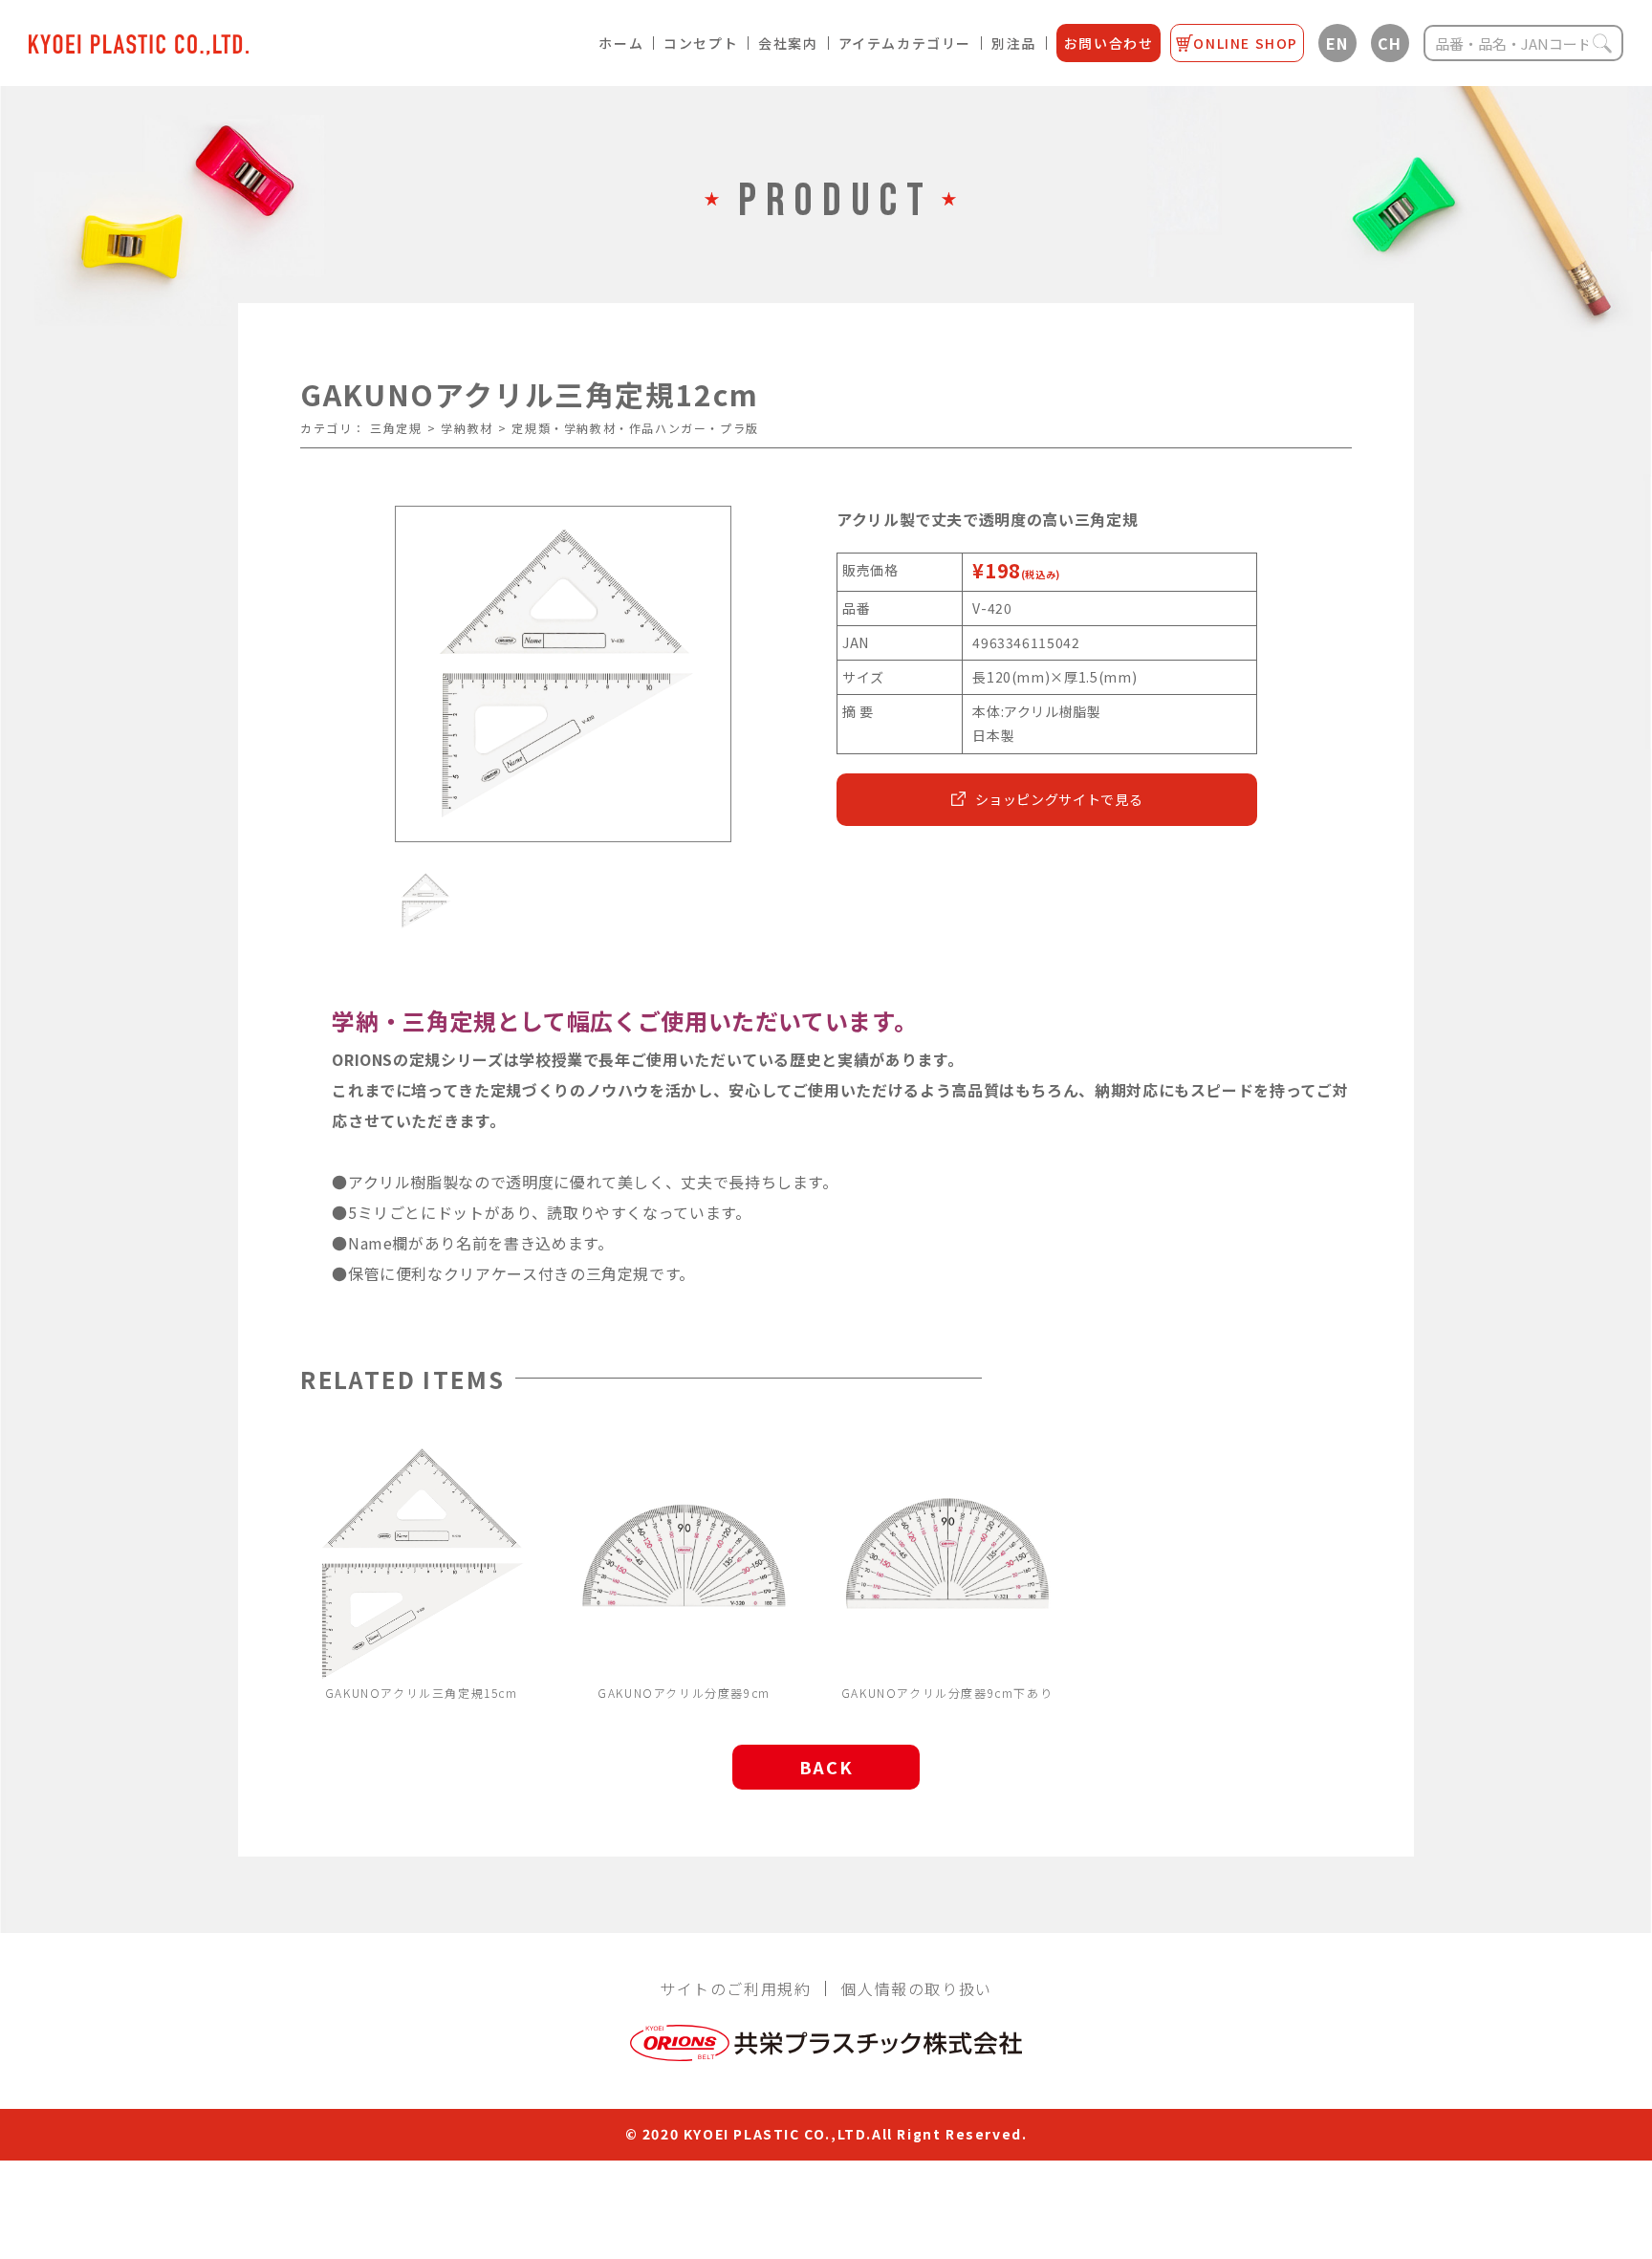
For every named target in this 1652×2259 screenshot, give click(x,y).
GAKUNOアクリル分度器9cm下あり (947, 1693)
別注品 (1014, 43)
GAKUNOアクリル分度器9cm (684, 1693)
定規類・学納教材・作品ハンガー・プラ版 (635, 428)
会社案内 (788, 43)
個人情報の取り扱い (916, 1988)
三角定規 (396, 428)
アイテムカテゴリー (905, 43)
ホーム (621, 43)
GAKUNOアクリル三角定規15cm (422, 1693)
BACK (826, 1767)
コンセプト (701, 43)
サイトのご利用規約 (735, 1988)
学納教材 (467, 428)
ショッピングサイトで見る (1059, 799)
